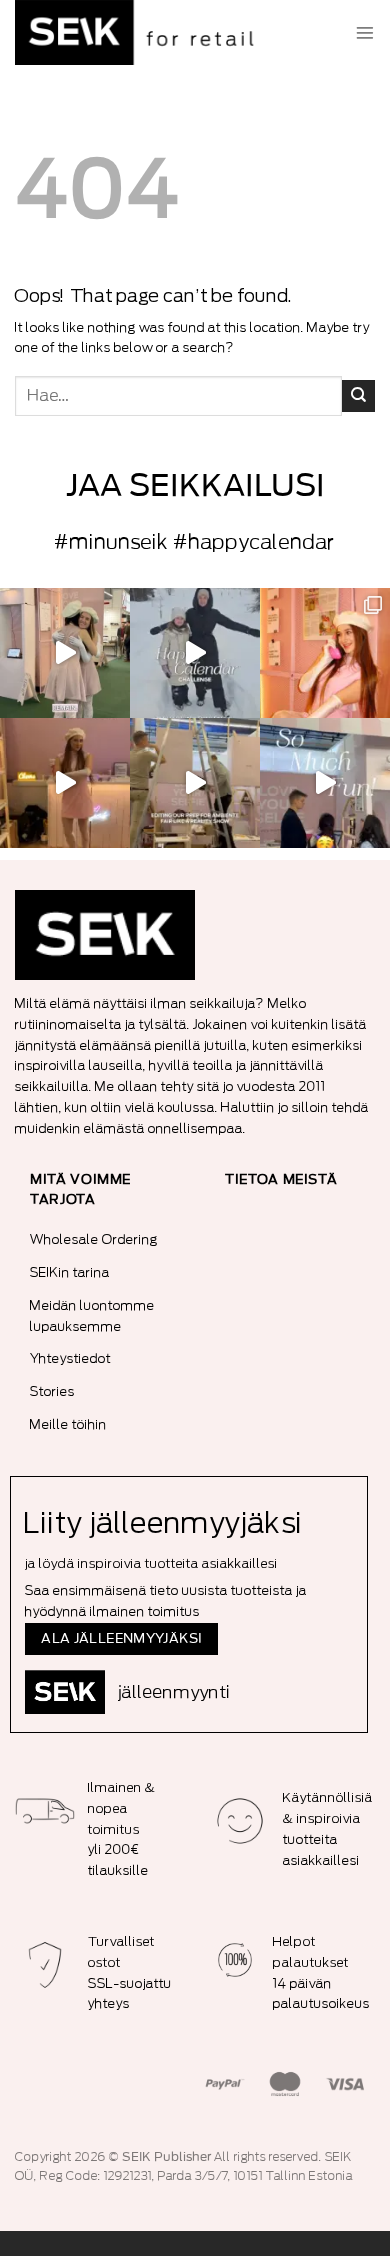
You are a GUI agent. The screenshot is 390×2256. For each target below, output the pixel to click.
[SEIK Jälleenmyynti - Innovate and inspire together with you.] (140, 32)
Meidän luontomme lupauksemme (92, 1316)
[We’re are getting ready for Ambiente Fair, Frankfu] (195, 783)
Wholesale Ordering (94, 1239)
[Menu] (365, 33)
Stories (52, 1391)
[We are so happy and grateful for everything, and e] (65, 653)
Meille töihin (68, 1424)
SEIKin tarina (70, 1272)
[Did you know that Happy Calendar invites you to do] (195, 653)
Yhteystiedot (70, 1358)
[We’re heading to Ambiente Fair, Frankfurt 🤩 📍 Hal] (325, 783)
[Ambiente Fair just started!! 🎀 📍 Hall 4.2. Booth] (65, 783)
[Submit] (358, 396)
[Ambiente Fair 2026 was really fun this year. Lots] (325, 653)
